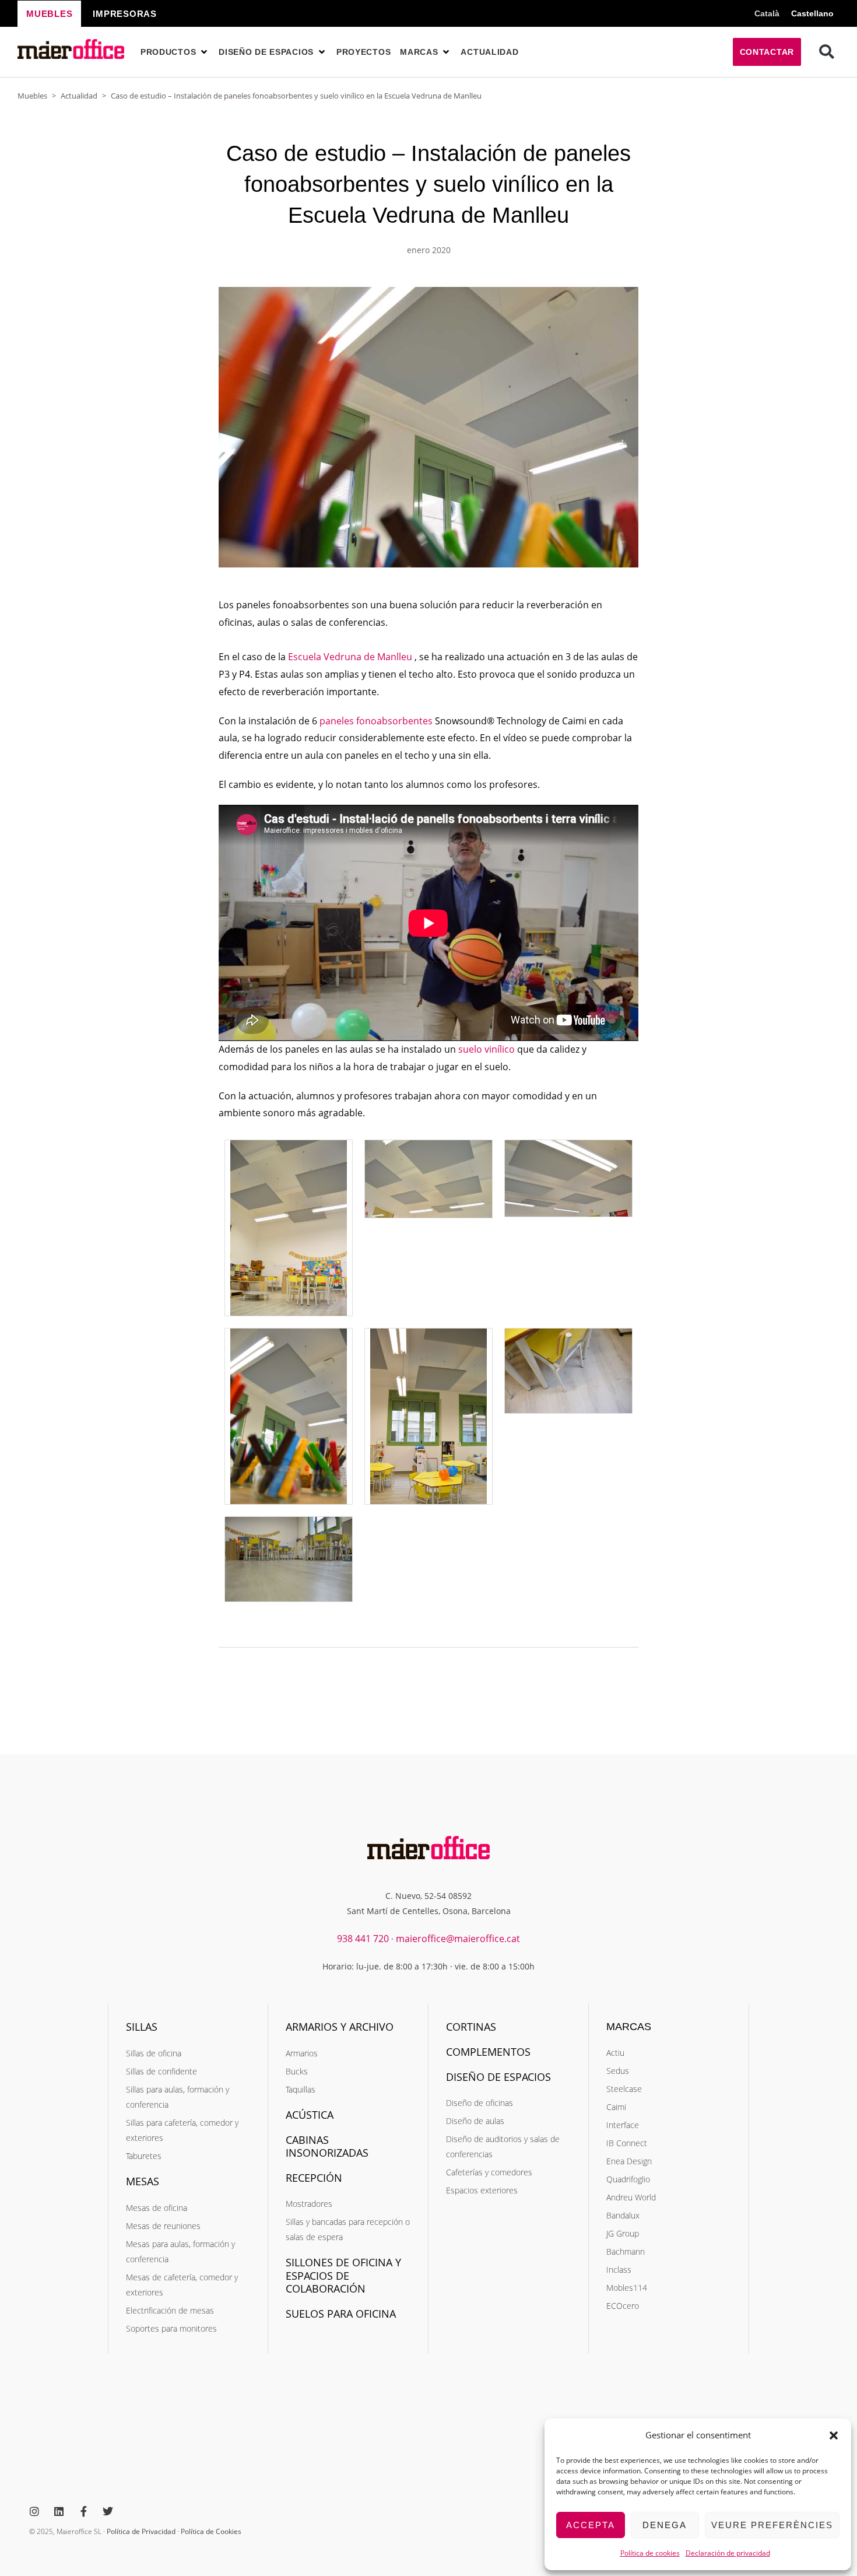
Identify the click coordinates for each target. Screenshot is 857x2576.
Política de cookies (650, 2553)
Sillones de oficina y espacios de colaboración (343, 2275)
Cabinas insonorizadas (327, 2146)
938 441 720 (363, 1939)
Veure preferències (772, 2525)
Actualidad (79, 96)
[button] (834, 2435)
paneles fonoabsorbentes (376, 721)
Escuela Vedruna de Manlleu (350, 657)
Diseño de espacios (498, 2077)
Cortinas (471, 2027)
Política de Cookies (211, 2531)
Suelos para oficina (341, 2314)
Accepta (591, 2525)
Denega (665, 2525)
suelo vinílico (487, 1049)
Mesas (143, 2181)
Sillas (142, 2027)
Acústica (310, 2115)
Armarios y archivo (340, 2027)
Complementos (488, 2052)
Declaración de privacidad (728, 2553)
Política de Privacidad (141, 2531)
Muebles (32, 96)
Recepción (314, 2178)
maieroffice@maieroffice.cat (458, 1939)
